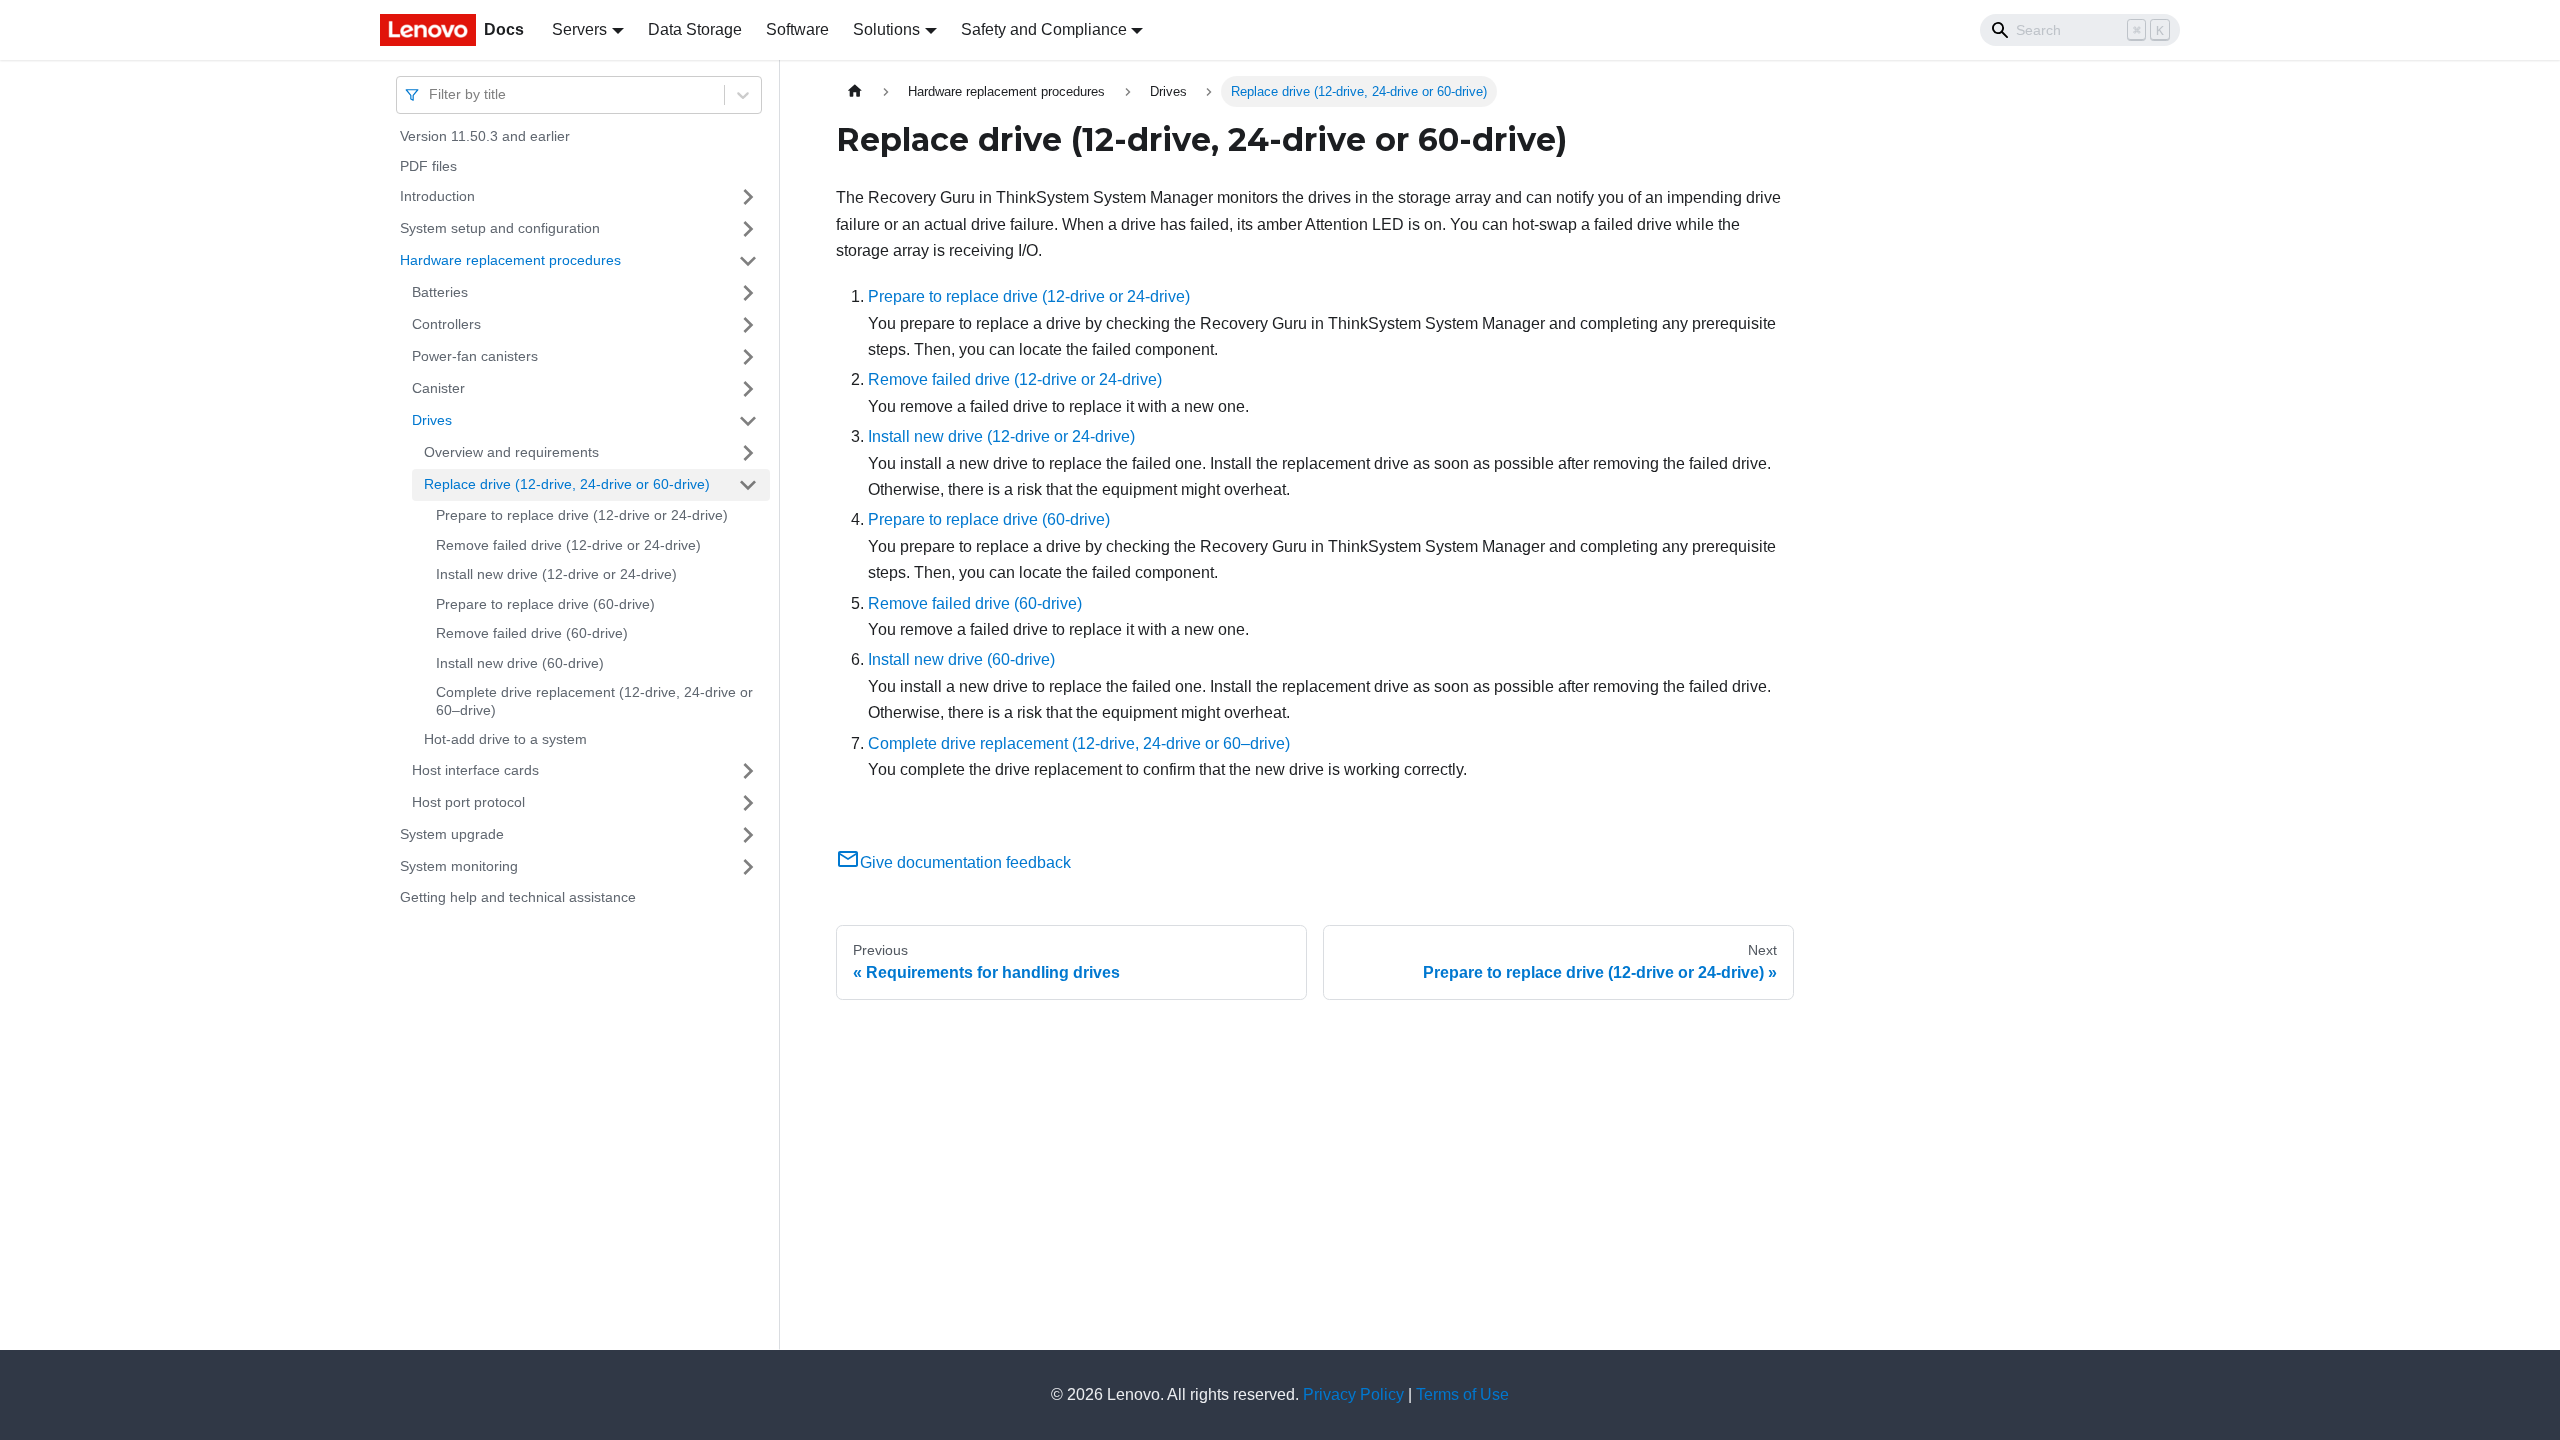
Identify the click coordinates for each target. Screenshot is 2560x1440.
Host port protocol (468, 802)
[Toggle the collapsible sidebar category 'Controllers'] (748, 325)
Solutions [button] (886, 29)
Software (797, 29)
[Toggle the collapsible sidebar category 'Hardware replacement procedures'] (748, 261)
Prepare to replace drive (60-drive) (545, 604)
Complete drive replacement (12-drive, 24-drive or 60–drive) (594, 701)
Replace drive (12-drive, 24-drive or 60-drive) (567, 484)
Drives (432, 420)
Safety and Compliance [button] (1044, 29)
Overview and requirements (511, 452)
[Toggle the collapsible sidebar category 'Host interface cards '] (748, 771)
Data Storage (695, 29)
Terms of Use (1462, 1394)
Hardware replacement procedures (510, 260)
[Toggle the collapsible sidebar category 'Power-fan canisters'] (748, 357)
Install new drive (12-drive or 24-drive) (556, 574)
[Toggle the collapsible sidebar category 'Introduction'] (748, 197)
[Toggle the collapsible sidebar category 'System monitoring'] (748, 867)
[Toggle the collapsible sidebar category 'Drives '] (748, 421)
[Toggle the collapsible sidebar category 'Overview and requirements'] (748, 453)
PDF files (428, 166)
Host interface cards (475, 770)
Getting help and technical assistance (518, 897)
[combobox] (431, 94)
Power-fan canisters (475, 356)
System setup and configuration (500, 228)
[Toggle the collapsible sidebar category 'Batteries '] (748, 293)
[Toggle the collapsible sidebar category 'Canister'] (748, 389)
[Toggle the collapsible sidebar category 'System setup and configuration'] (748, 229)
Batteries (440, 292)
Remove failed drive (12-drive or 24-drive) (568, 545)
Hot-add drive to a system (505, 739)
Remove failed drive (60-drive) (532, 633)
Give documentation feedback (965, 862)
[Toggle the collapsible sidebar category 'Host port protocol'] (748, 803)
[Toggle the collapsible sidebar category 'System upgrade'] (748, 835)
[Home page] (855, 91)
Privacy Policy (1353, 1394)
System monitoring (459, 866)
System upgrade (452, 834)
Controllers (446, 324)
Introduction (437, 196)
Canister (438, 388)
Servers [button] (579, 29)
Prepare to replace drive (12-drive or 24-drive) (582, 515)
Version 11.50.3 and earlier (485, 136)
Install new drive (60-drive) (520, 663)
